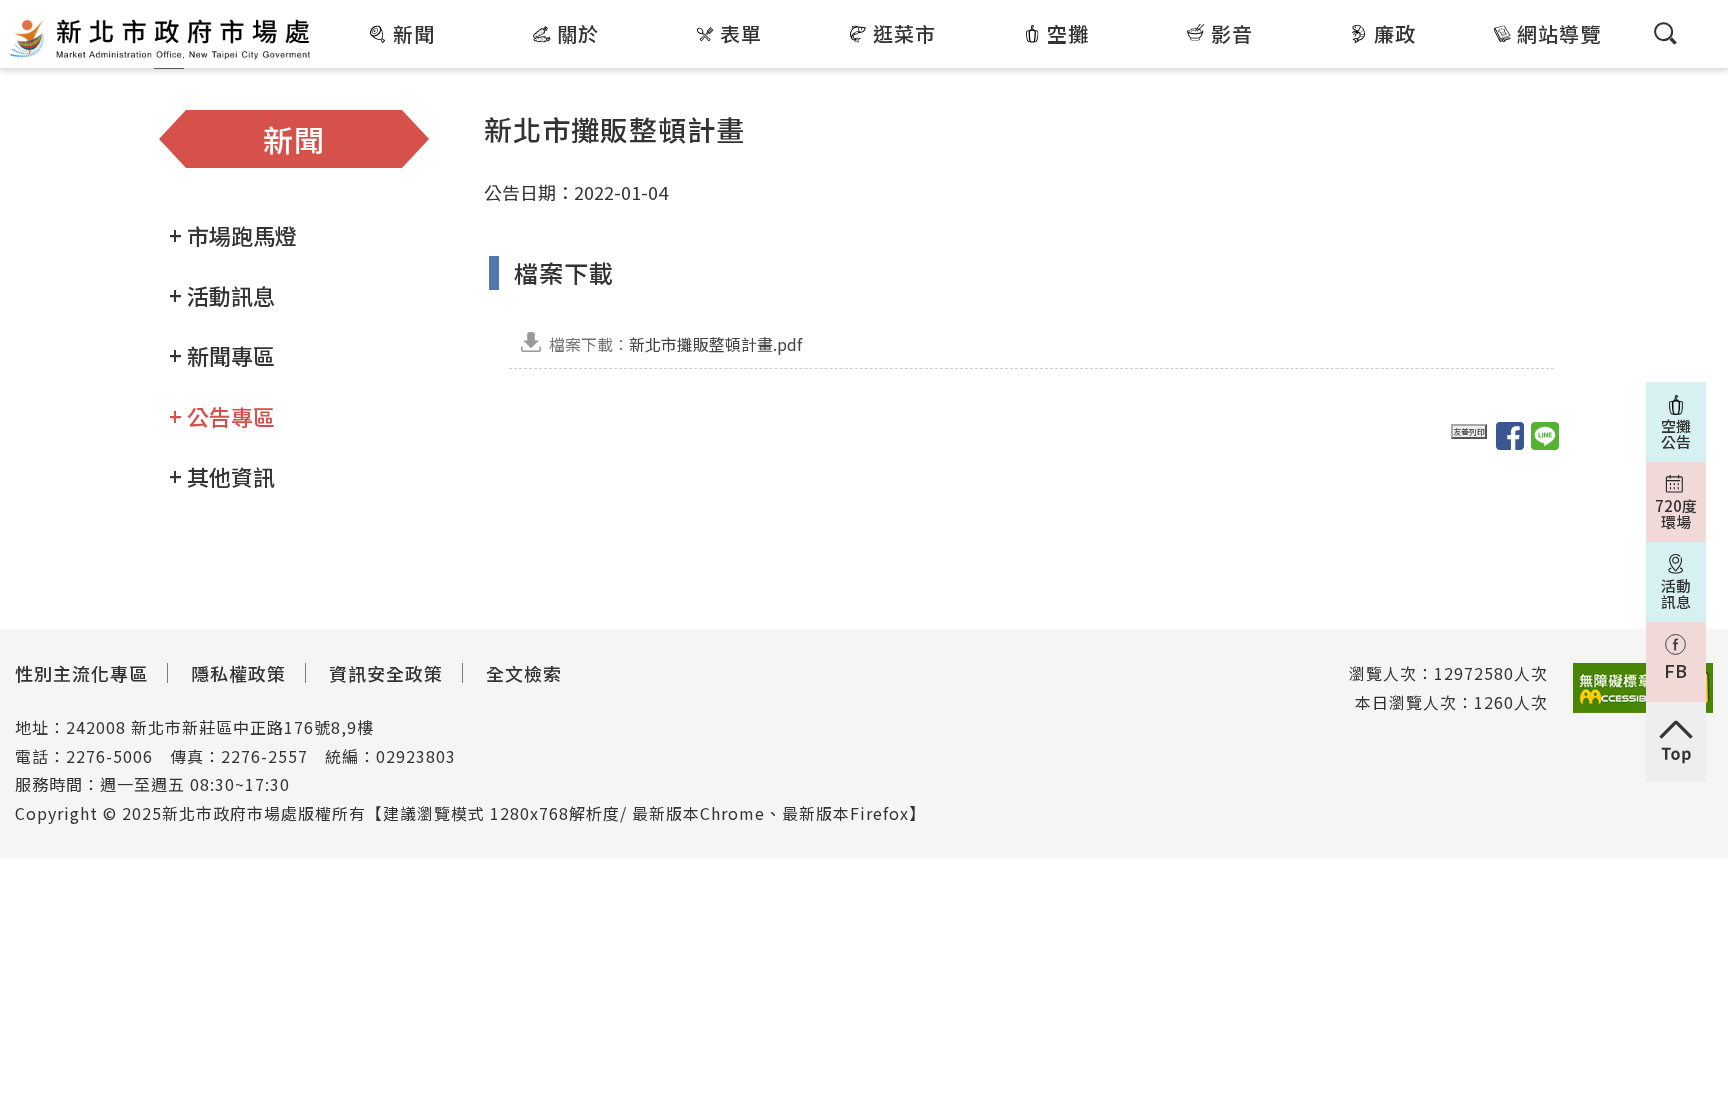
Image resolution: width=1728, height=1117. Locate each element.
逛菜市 (904, 33)
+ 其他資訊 (222, 476)
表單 (741, 33)
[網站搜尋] (1665, 33)
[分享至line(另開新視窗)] (1545, 436)
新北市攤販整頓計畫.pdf (675, 344)
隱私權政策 (238, 673)
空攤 (1068, 33)
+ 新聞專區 (222, 355)
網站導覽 (1559, 33)
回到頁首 (1676, 742)
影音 (1232, 33)
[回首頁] (160, 37)
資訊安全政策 (386, 673)
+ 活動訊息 (222, 295)
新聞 (414, 33)
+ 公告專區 (222, 416)
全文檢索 (524, 673)
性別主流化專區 (81, 673)
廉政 (1395, 33)
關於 (578, 33)
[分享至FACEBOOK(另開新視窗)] (1510, 436)
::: (327, 14)
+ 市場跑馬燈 (233, 235)
